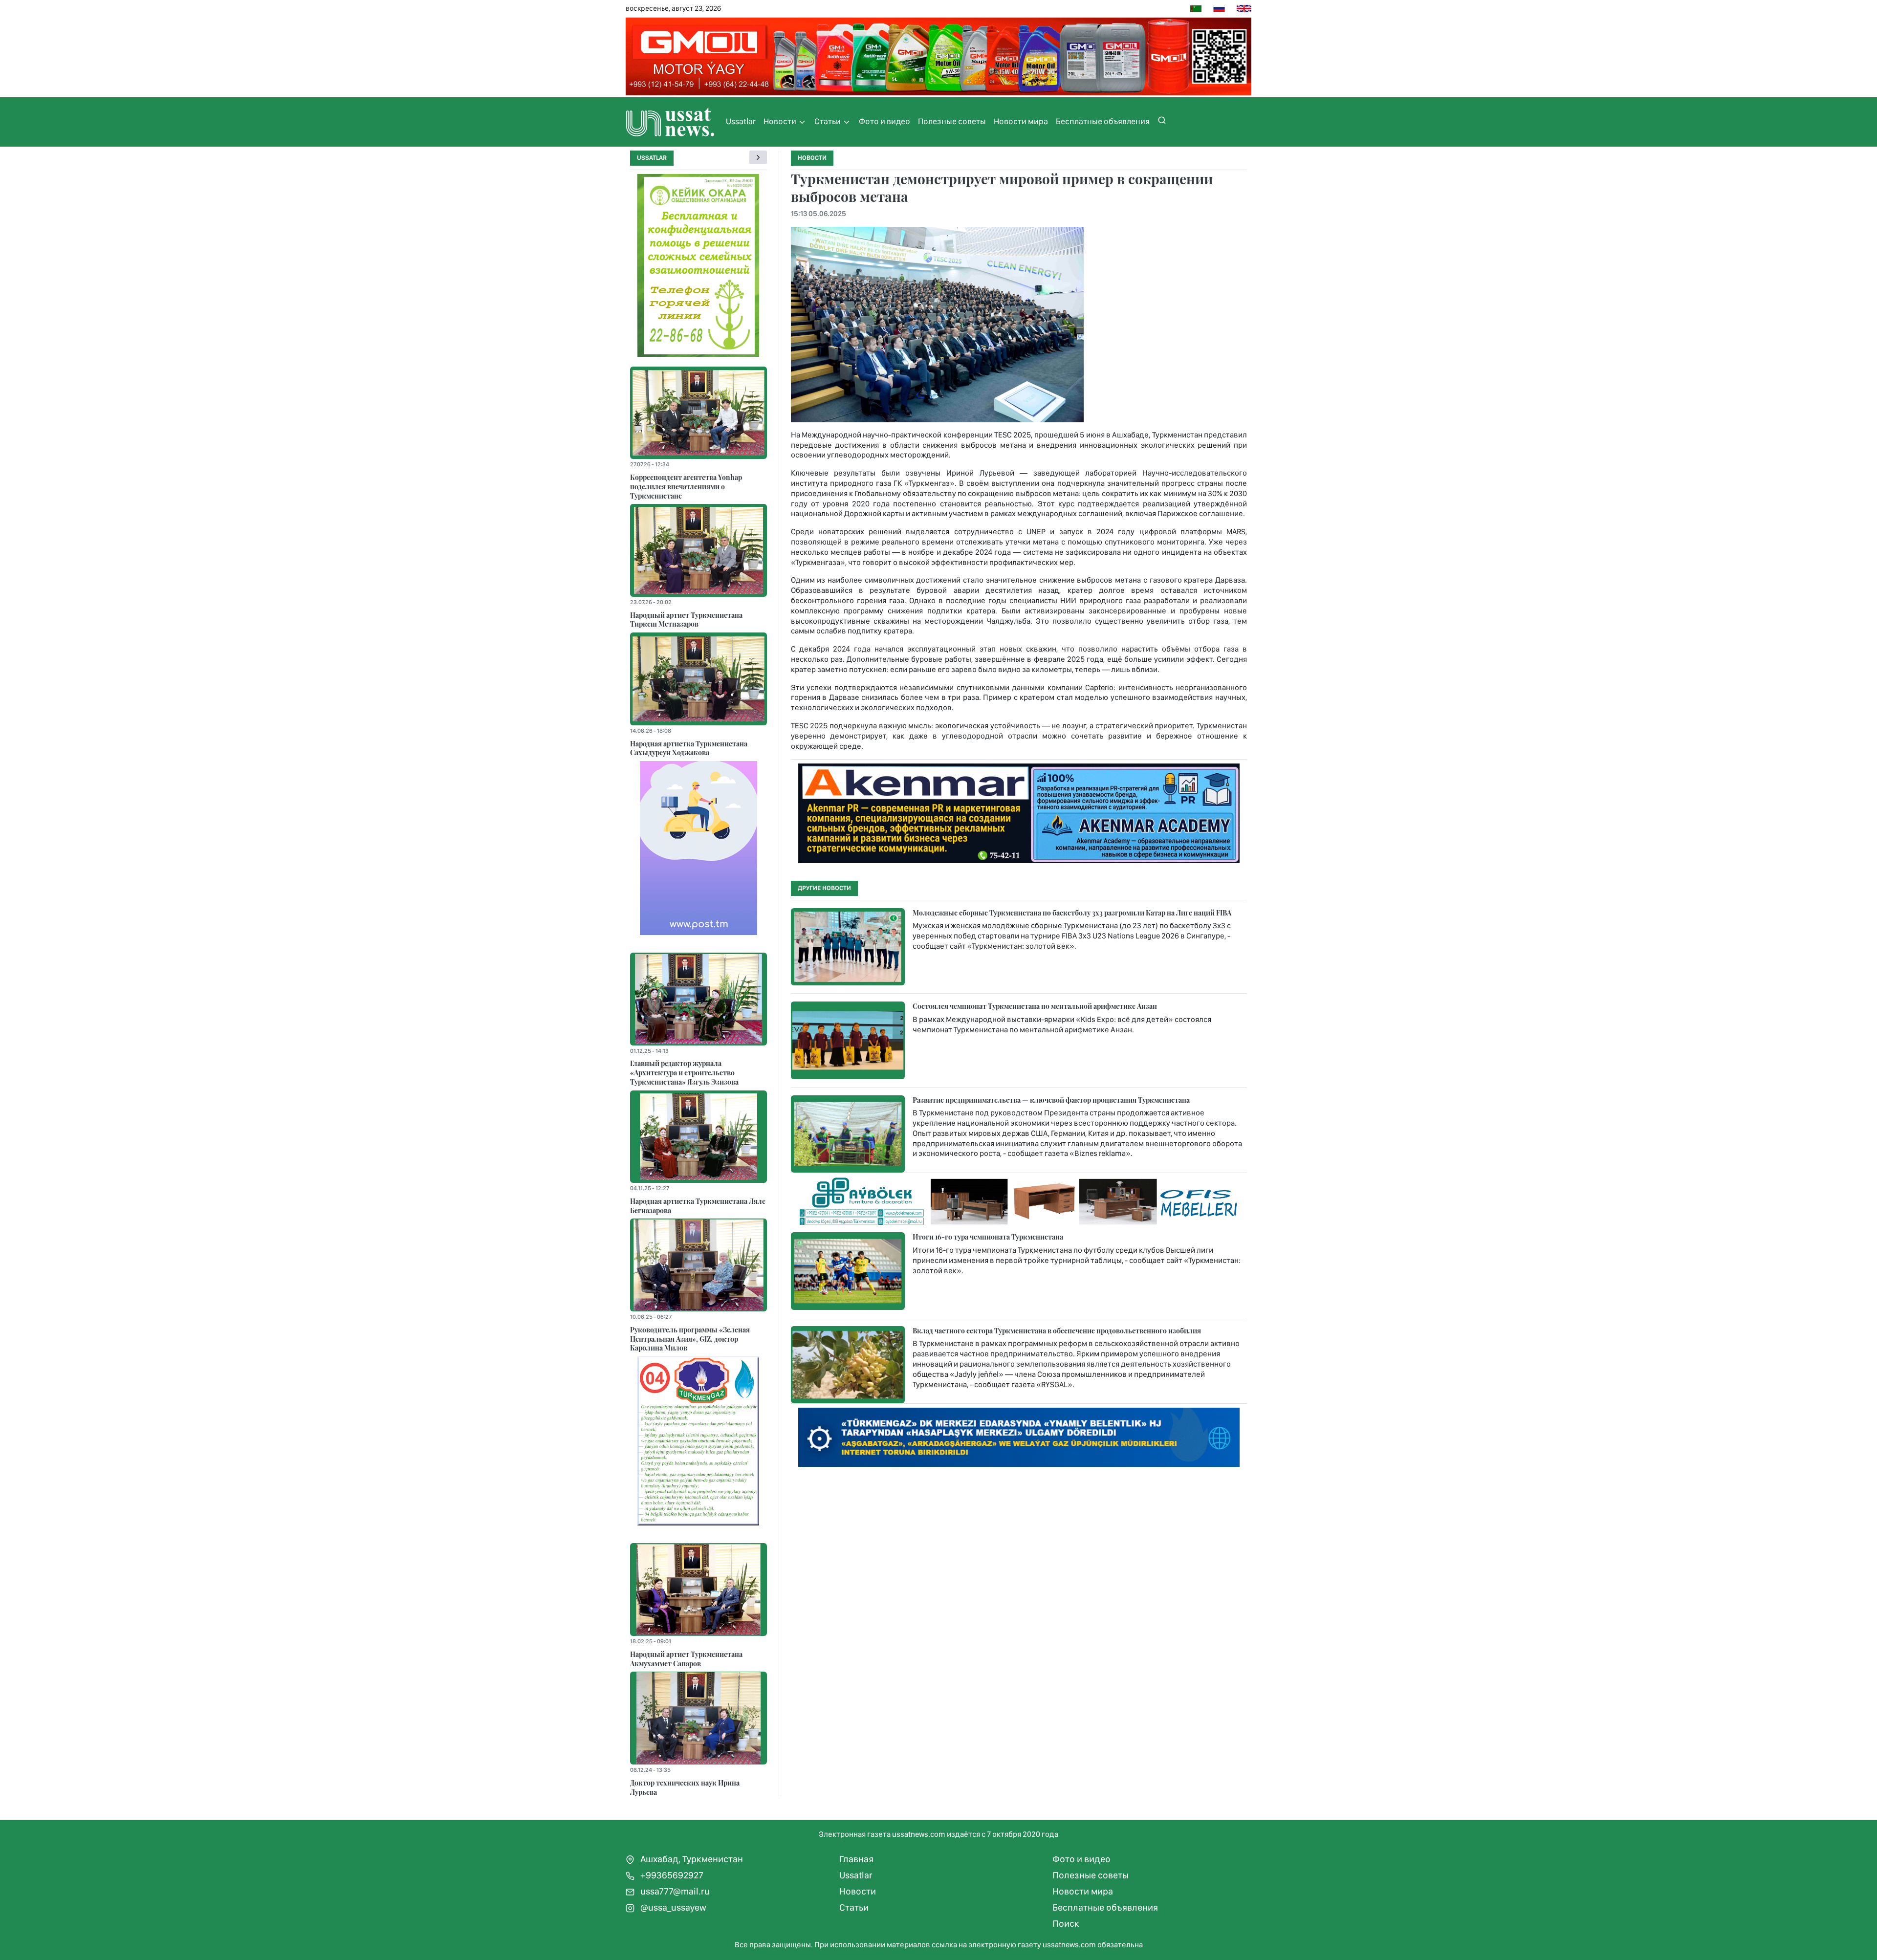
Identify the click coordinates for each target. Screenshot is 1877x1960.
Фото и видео (884, 121)
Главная (856, 1859)
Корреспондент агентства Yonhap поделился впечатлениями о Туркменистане (686, 486)
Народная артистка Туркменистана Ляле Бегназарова (698, 1206)
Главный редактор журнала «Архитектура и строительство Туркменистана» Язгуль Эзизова (684, 1072)
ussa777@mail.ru (674, 1891)
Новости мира (1021, 121)
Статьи (828, 121)
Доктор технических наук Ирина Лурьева (685, 1787)
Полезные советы (952, 121)
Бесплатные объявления (1103, 121)
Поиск (1066, 1924)
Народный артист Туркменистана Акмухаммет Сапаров (686, 1659)
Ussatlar (741, 121)
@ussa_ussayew (672, 1907)
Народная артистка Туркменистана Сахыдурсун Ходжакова (689, 748)
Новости (781, 121)
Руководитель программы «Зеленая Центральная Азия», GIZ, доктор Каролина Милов (690, 1339)
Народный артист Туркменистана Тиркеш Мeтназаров (686, 620)
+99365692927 (671, 1875)
